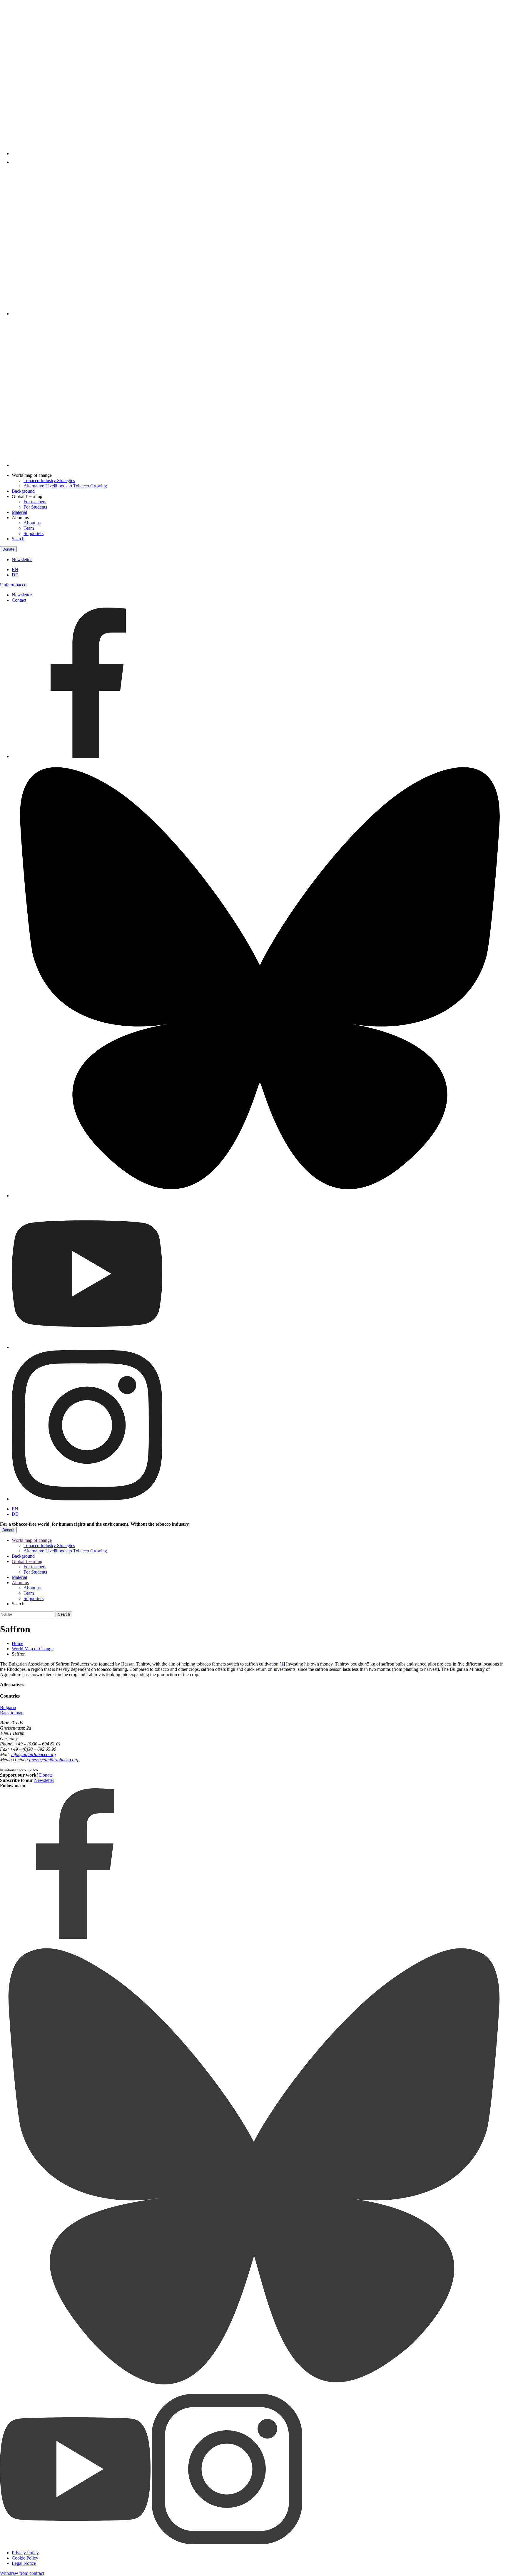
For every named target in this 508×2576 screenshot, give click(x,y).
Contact (19, 600)
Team (29, 528)
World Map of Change (33, 1649)
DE (15, 575)
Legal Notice (24, 2563)
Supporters (34, 533)
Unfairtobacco (13, 585)
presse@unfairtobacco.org (54, 1760)
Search (18, 539)
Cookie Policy (25, 2558)
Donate (8, 549)
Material (19, 512)
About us (32, 523)
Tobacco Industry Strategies (49, 481)
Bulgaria (8, 1707)
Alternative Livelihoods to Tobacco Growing (65, 486)
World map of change (32, 1540)
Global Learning (27, 1561)
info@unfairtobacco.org (34, 1754)
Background (23, 491)
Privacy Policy (25, 2553)
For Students (35, 507)
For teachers (35, 502)
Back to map (12, 1713)
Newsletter (22, 560)
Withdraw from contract (22, 2573)
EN (15, 570)
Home (17, 1643)
